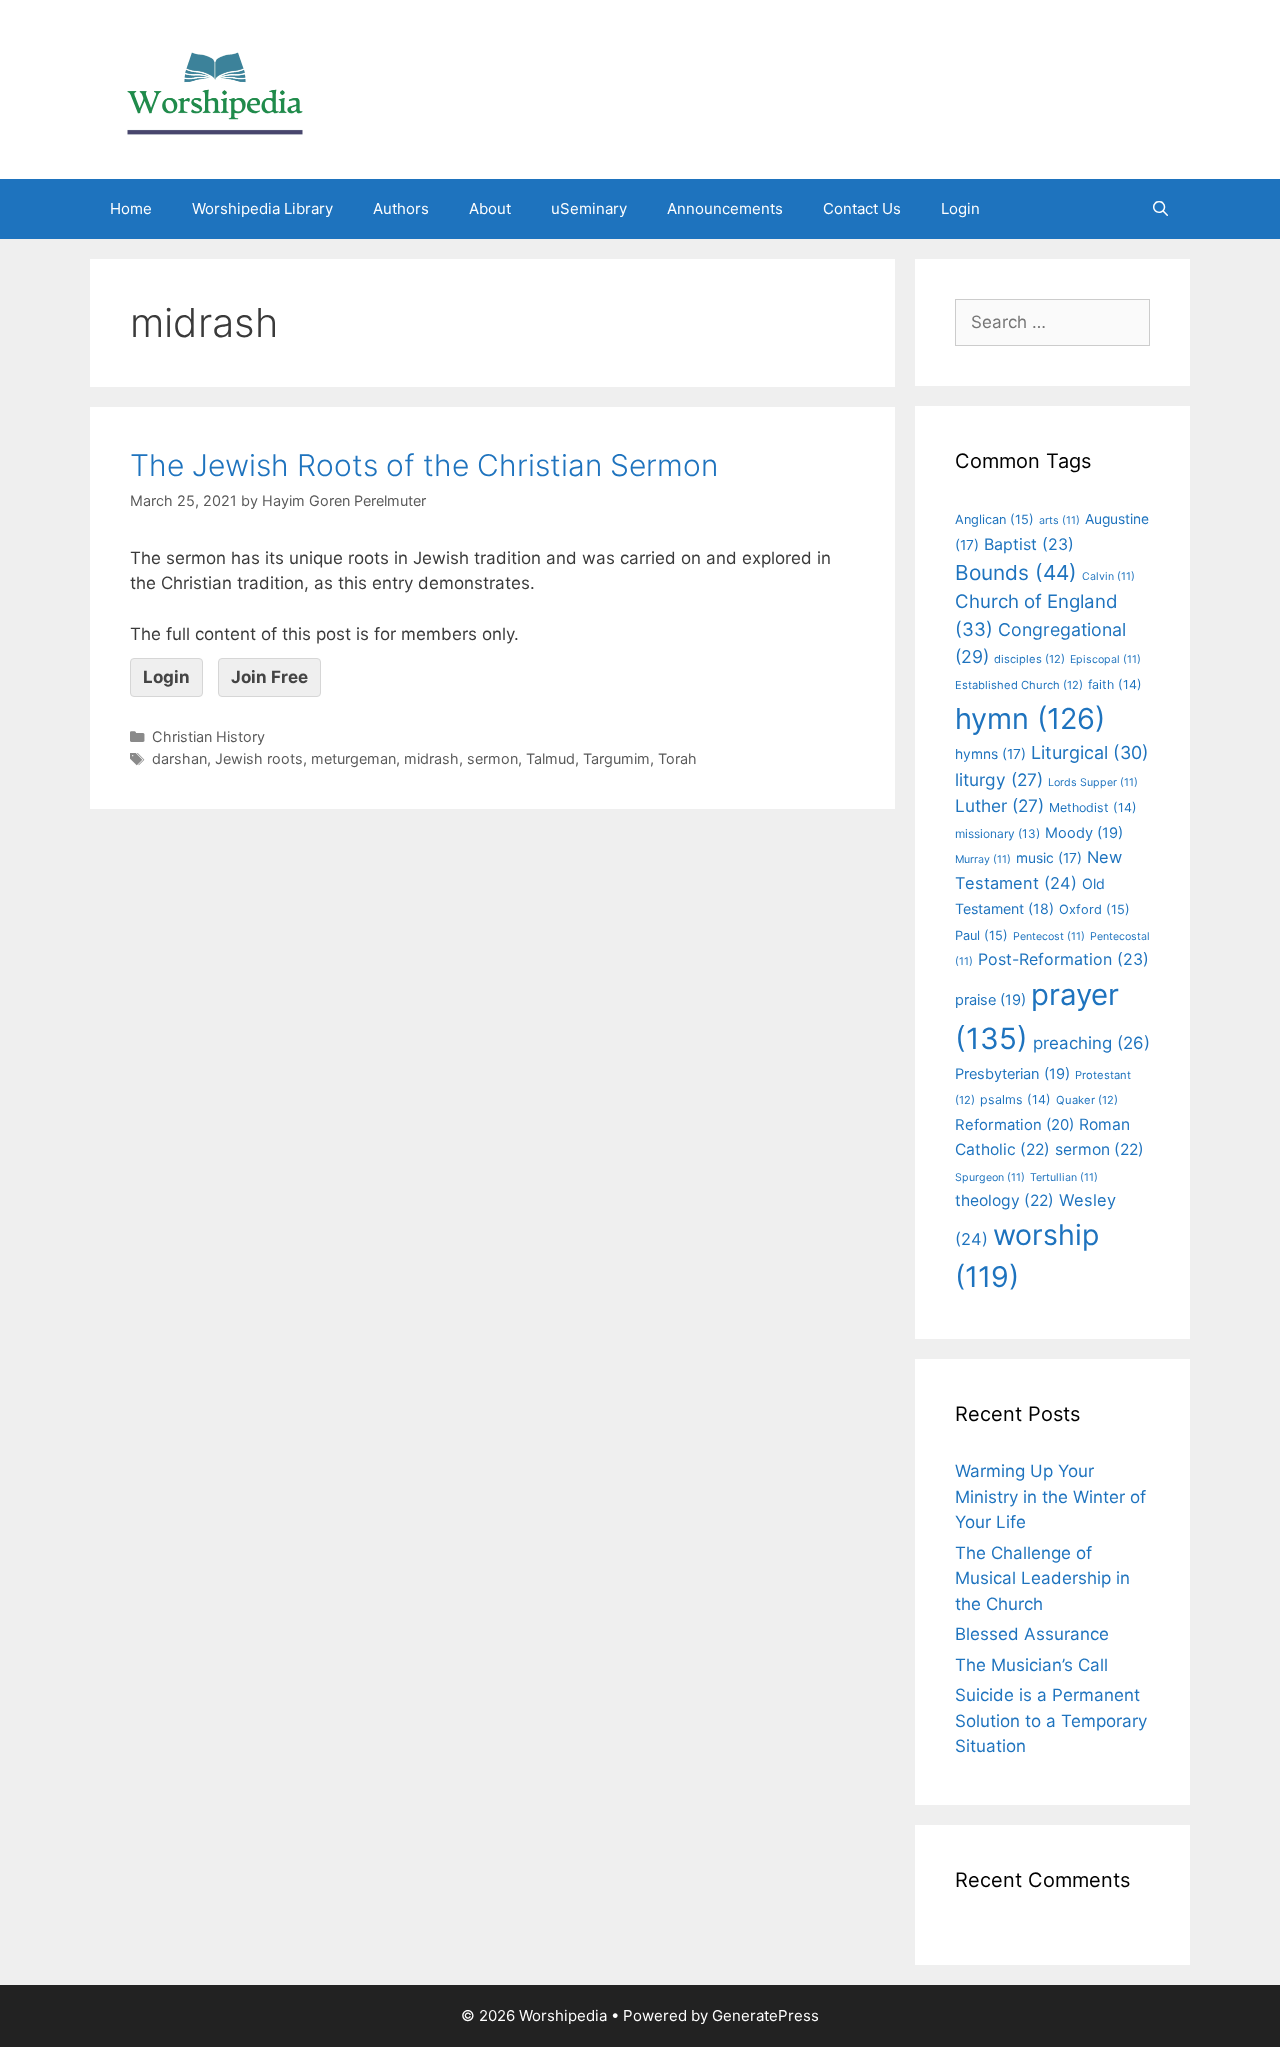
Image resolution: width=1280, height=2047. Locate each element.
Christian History (208, 736)
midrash (431, 758)
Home (131, 208)
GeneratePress (765, 2015)
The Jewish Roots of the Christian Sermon (424, 465)
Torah (677, 758)
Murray (983, 859)
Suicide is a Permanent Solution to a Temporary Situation (1051, 1720)
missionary (997, 833)
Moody (1084, 833)
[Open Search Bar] (1160, 209)
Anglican (994, 519)
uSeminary (589, 208)
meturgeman (353, 758)
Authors (401, 208)
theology (1004, 1200)
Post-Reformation (1063, 959)
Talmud (550, 758)
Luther (999, 805)
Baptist (1029, 544)
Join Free (269, 677)
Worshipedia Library (262, 208)
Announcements (725, 208)
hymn (1030, 718)
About (490, 208)
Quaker (1087, 1100)
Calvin (1108, 576)
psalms (1015, 1099)
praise (990, 1000)
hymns (990, 754)
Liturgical (1090, 752)
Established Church (1019, 685)
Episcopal (1105, 659)
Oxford (1094, 909)
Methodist (1093, 807)
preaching (1091, 1043)
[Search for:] (1052, 322)
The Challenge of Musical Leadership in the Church (1042, 1578)
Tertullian (1064, 1177)
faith (1115, 684)
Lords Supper (1093, 782)
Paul (981, 935)
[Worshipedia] (215, 88)
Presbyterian (1012, 1074)
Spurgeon (990, 1177)
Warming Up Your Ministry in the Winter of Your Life (1050, 1496)
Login (960, 208)
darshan (179, 758)
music (1049, 858)
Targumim (616, 758)
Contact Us (862, 208)
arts (1059, 520)
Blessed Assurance (1032, 1634)
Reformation (1014, 1125)
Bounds (1016, 572)
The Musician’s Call (1031, 1665)
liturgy (999, 779)
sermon (492, 758)
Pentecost (1049, 936)
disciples (1029, 659)
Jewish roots (259, 758)
